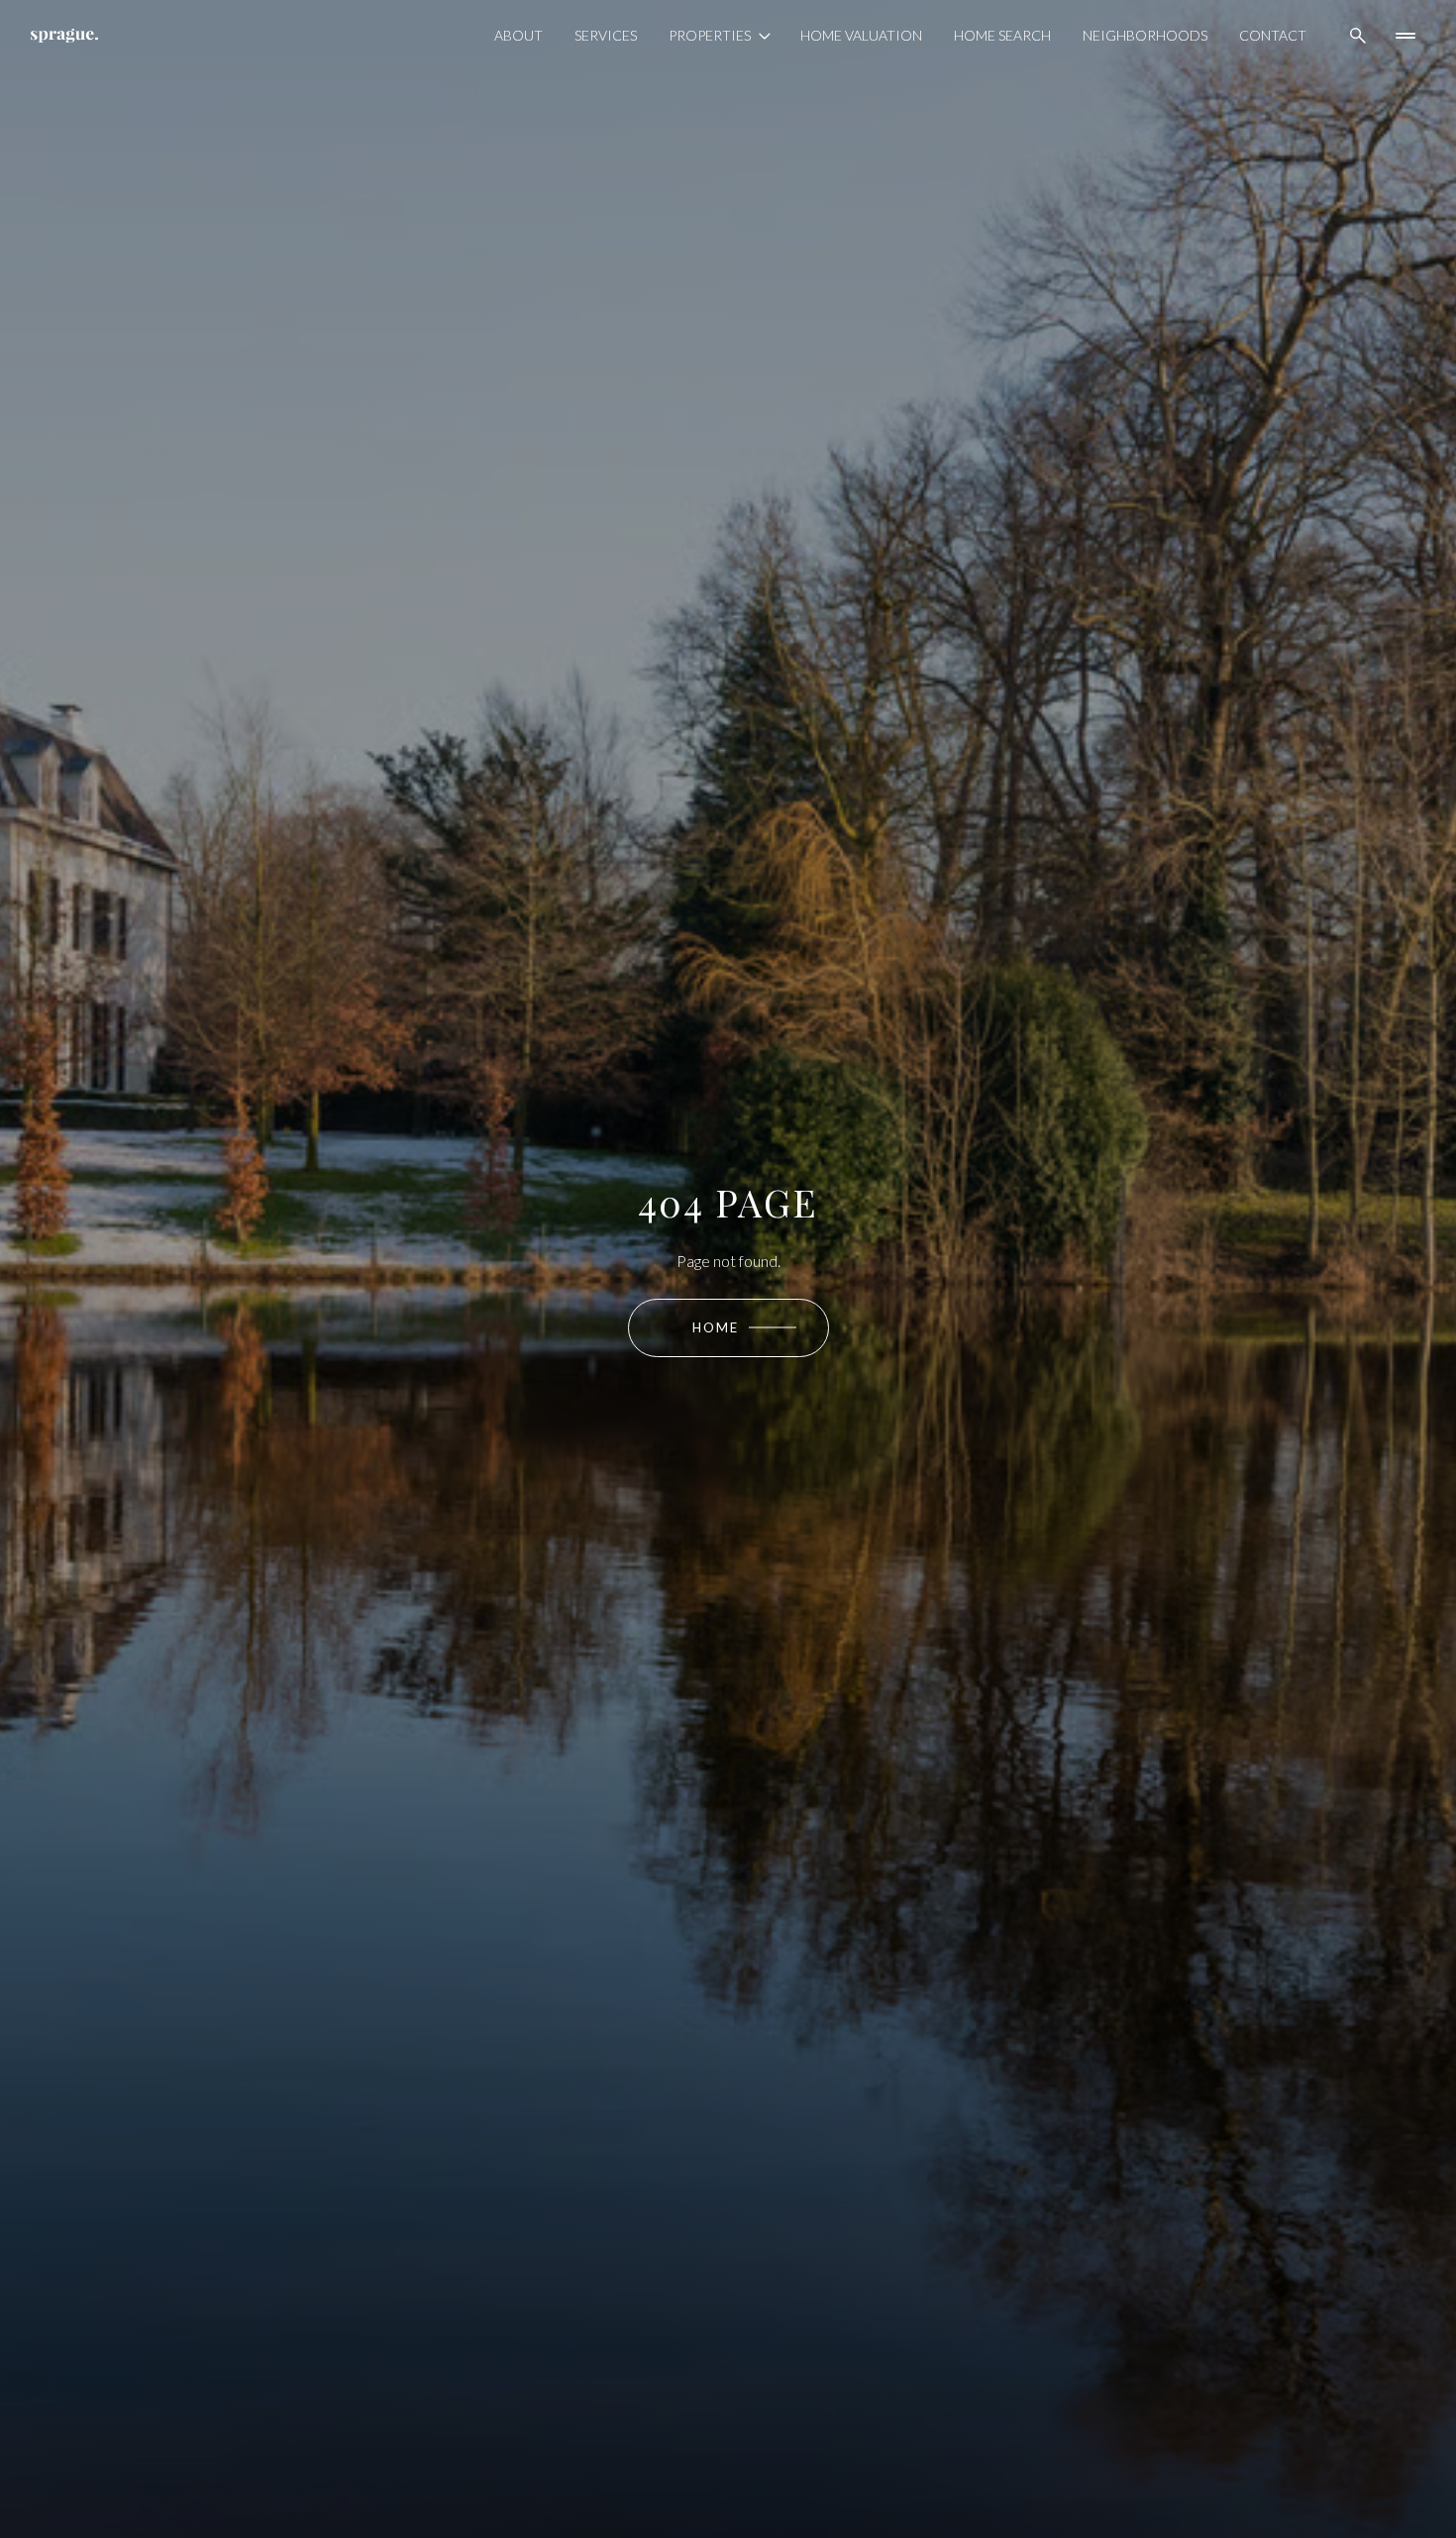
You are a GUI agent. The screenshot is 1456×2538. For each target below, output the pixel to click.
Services (606, 35)
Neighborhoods (1145, 35)
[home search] (1358, 36)
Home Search (1002, 35)
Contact (1273, 35)
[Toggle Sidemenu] (1405, 36)
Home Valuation (861, 35)
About (519, 35)
